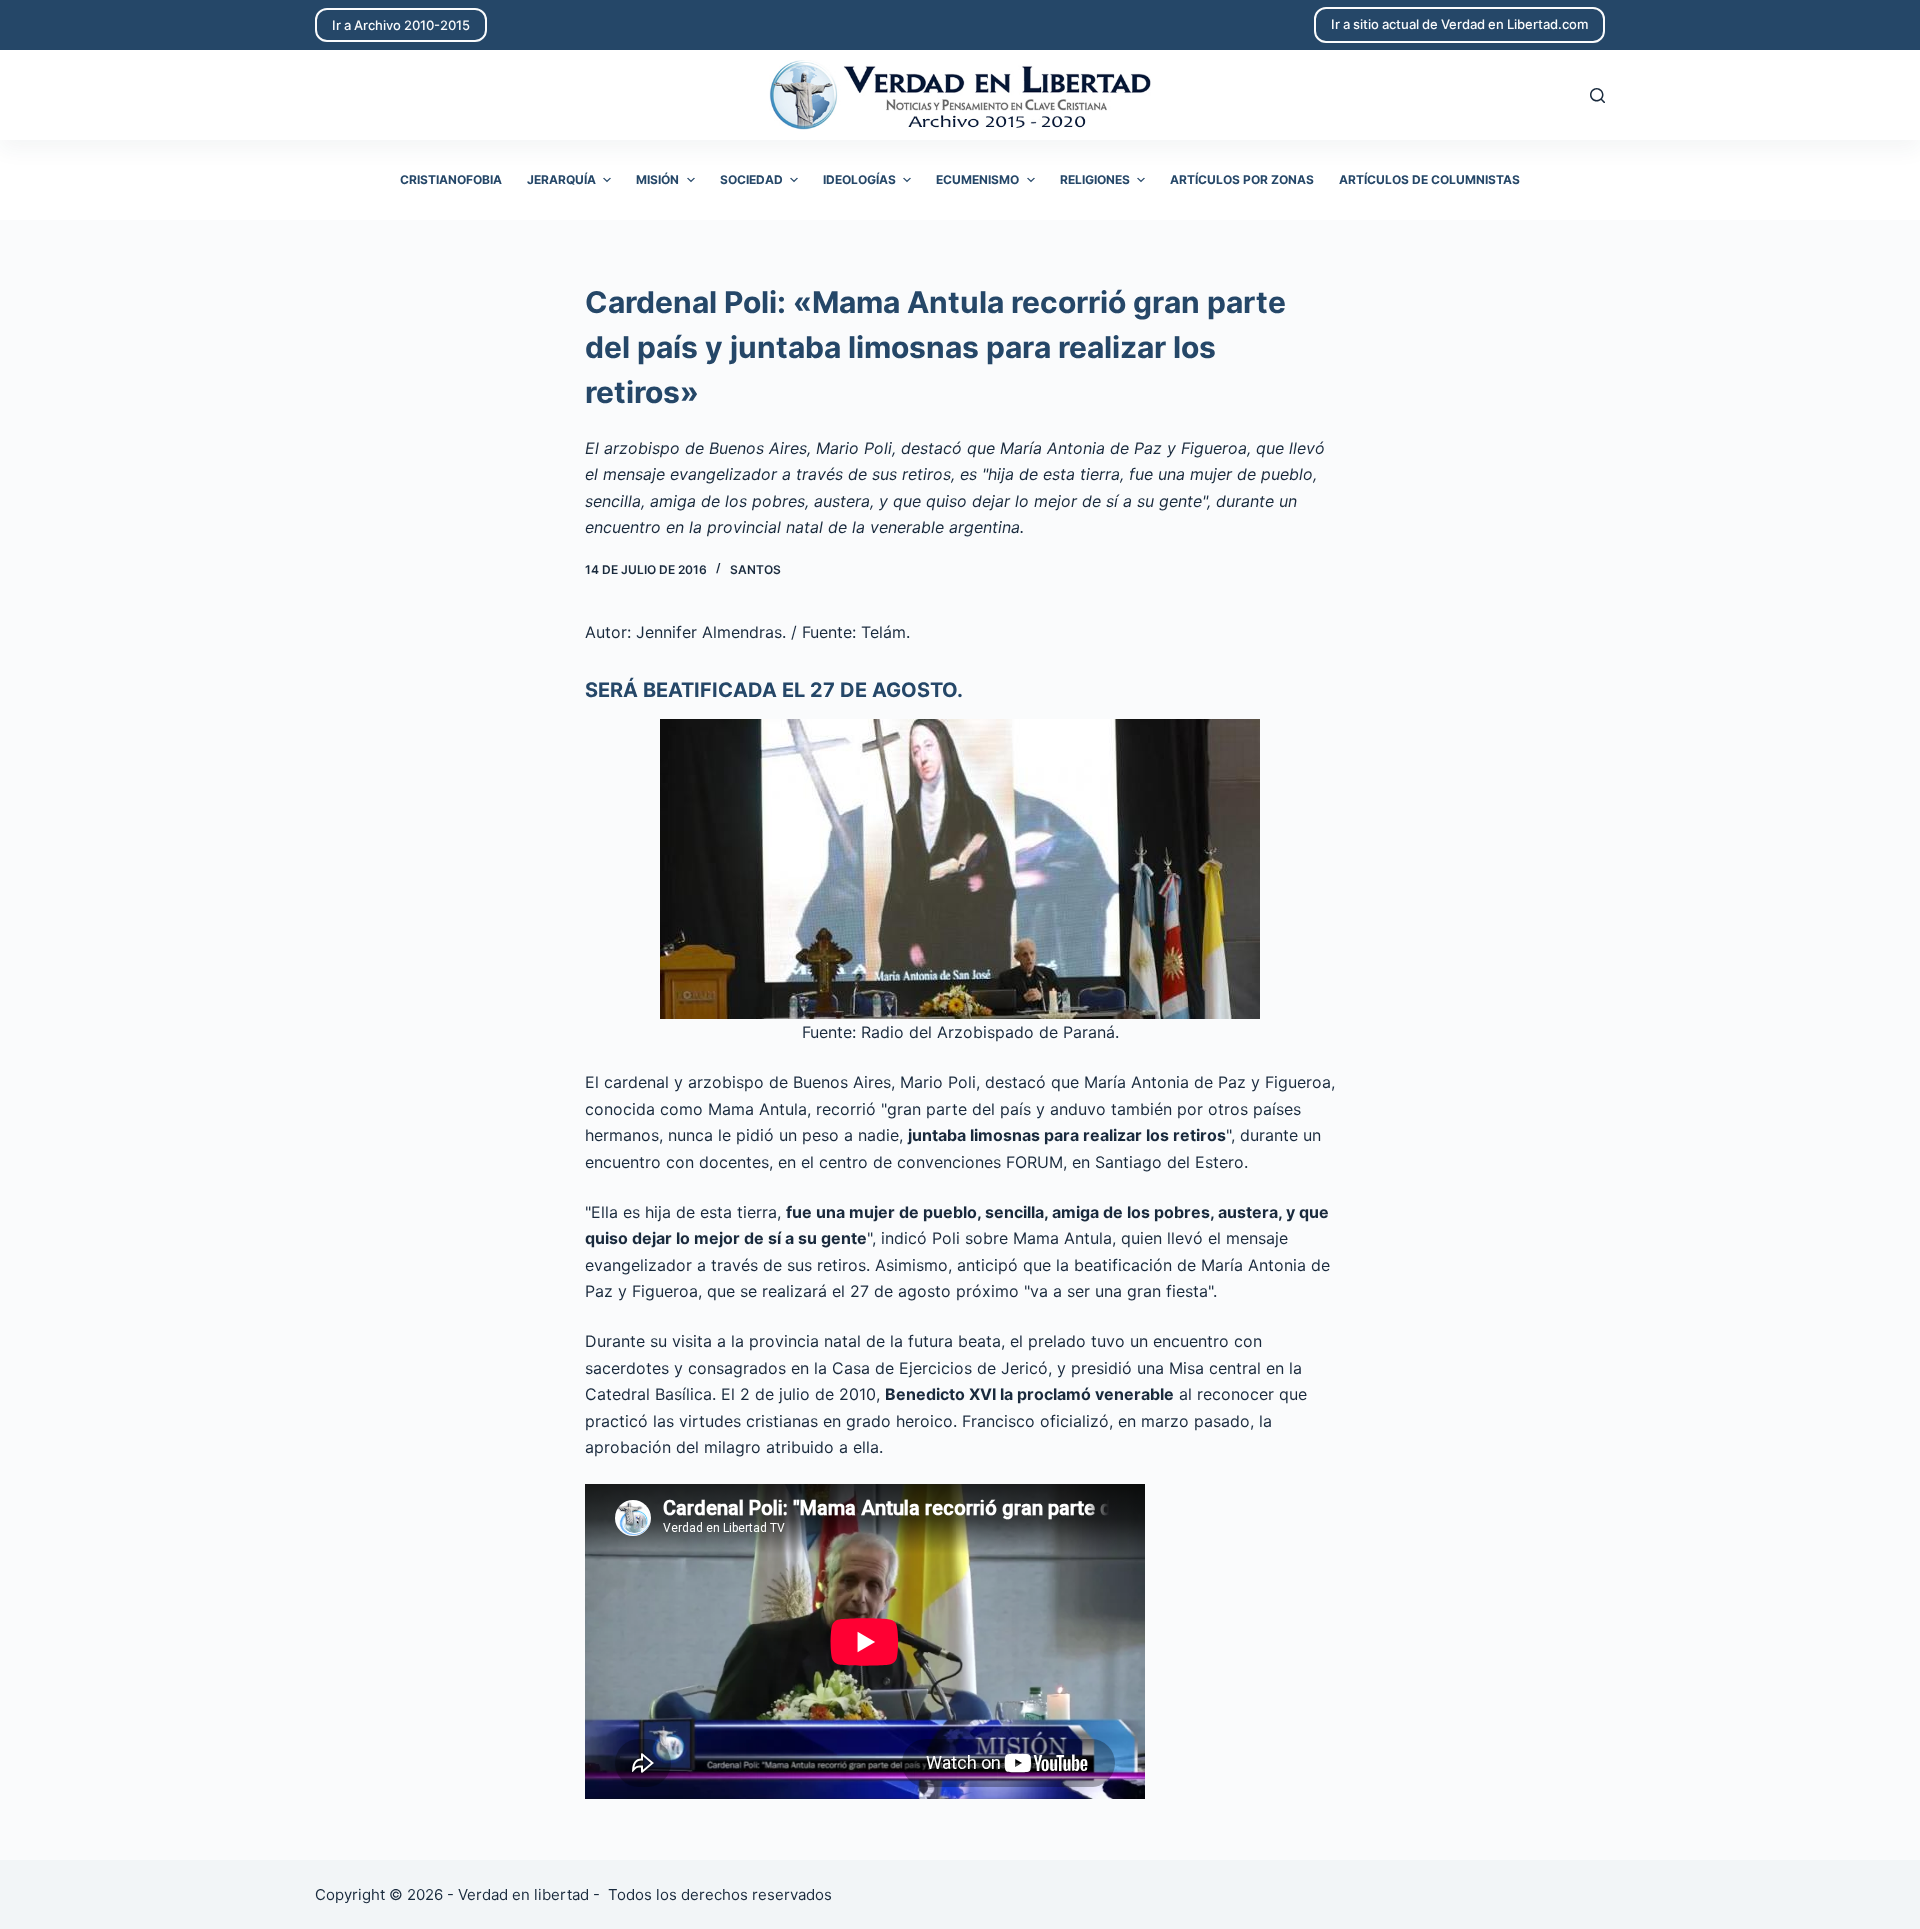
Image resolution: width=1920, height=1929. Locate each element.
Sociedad (751, 179)
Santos (755, 569)
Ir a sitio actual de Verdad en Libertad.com (1459, 24)
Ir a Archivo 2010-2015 (401, 25)
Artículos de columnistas (1429, 179)
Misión (657, 179)
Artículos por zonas (1242, 179)
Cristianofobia (451, 179)
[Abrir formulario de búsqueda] (1597, 95)
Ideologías (859, 179)
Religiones (1095, 179)
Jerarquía (561, 179)
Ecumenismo (977, 179)
